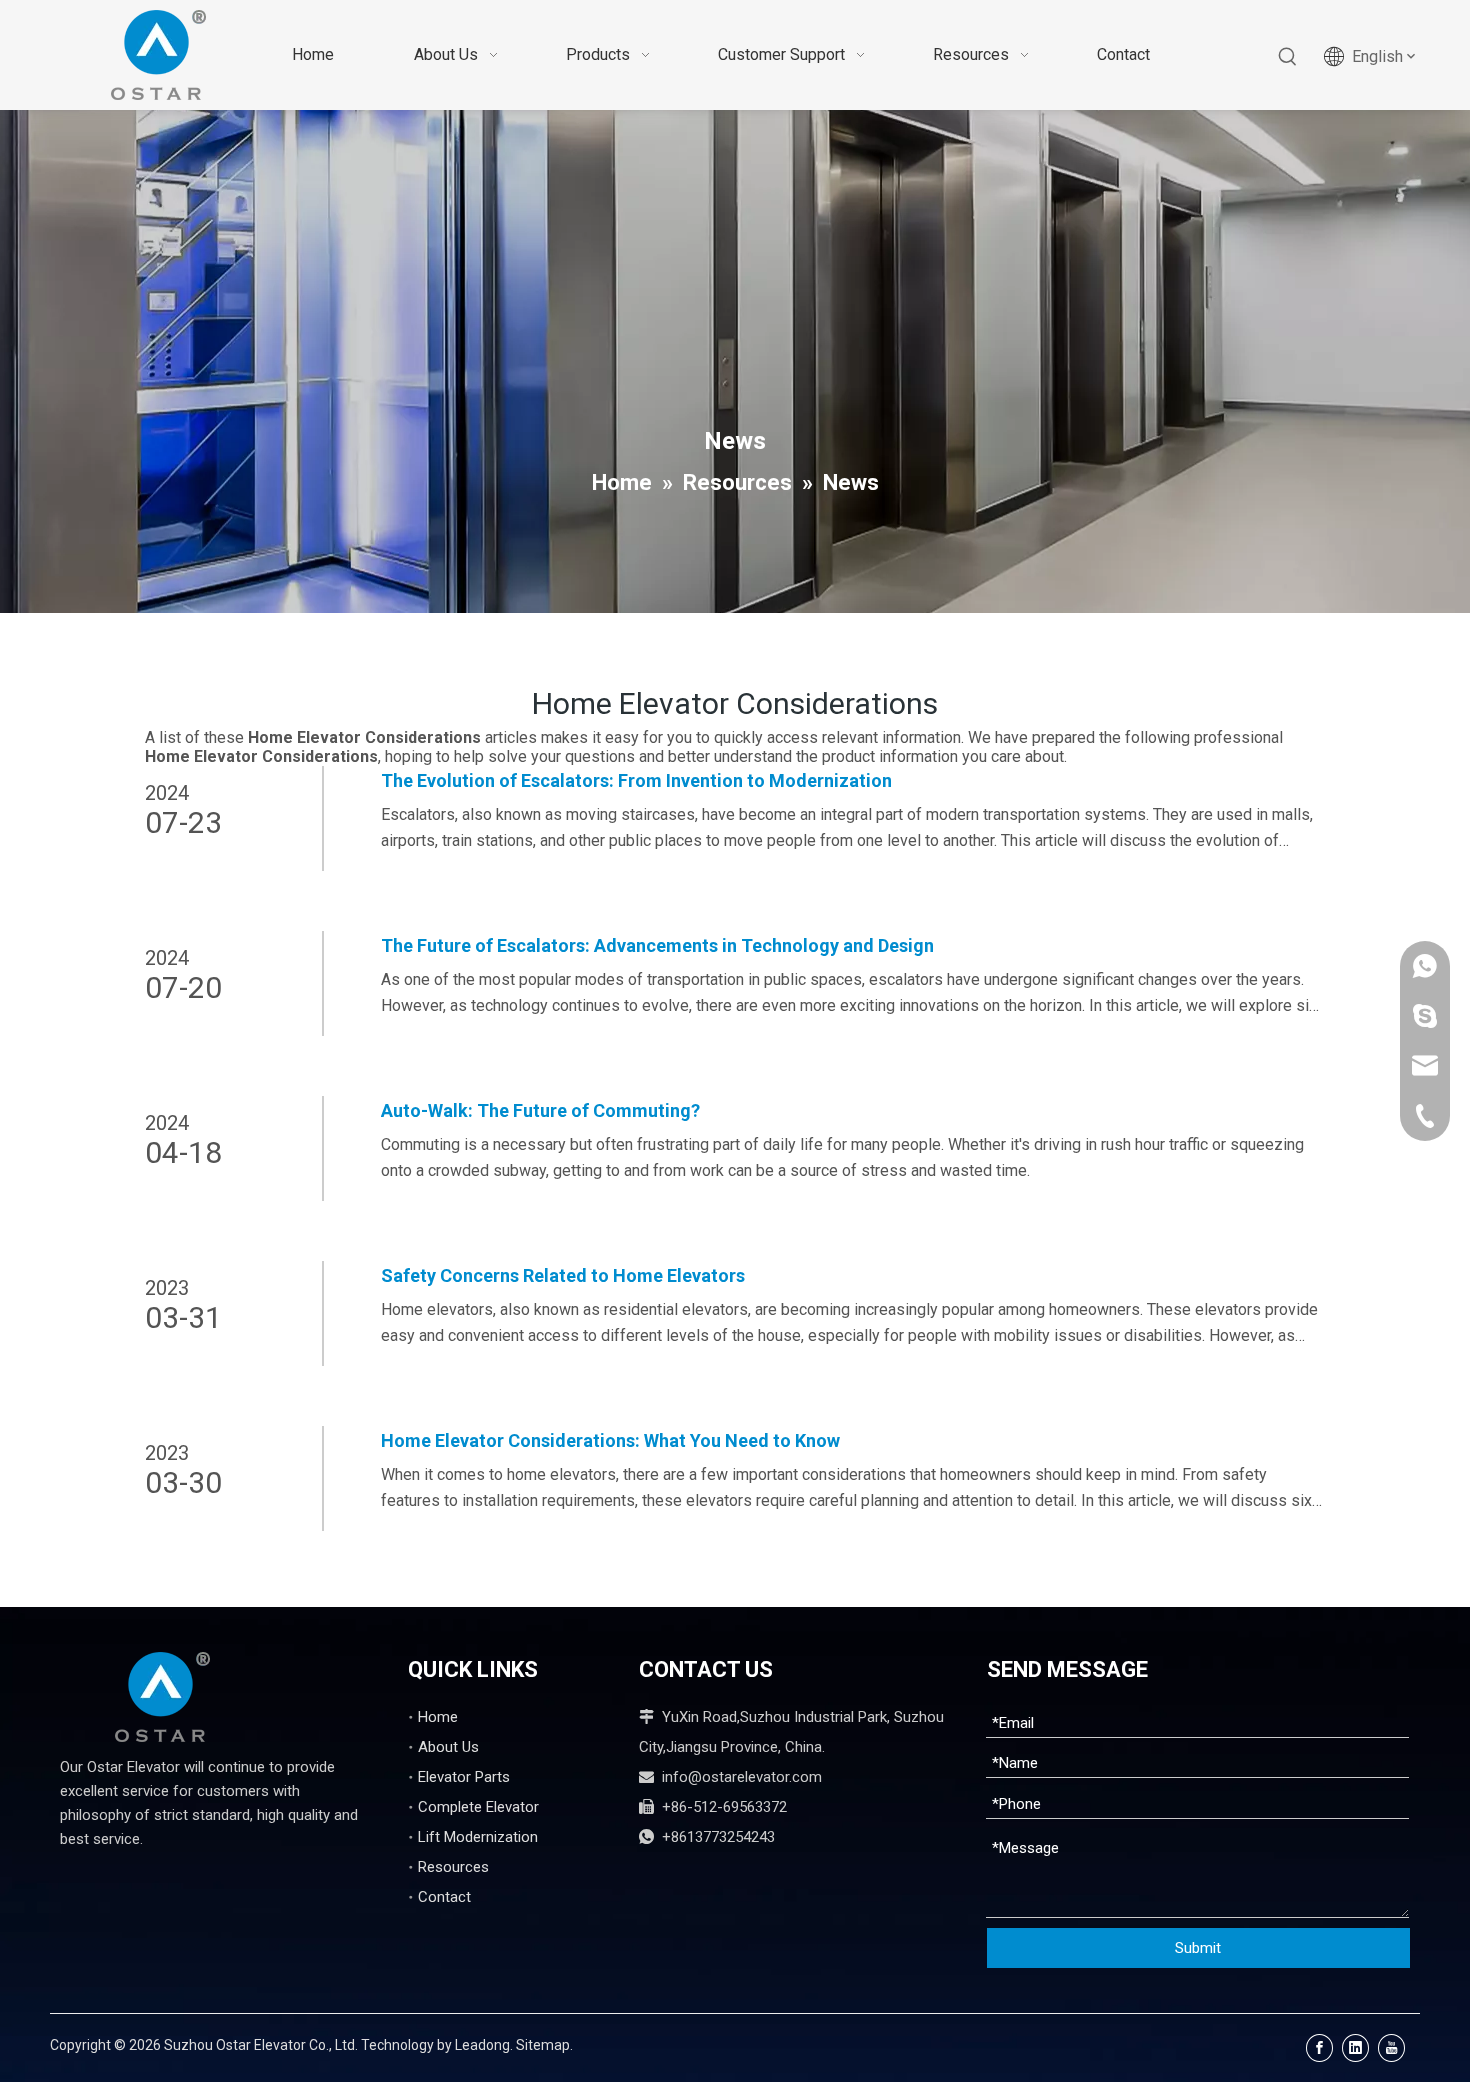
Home (438, 1717)
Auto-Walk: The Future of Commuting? (540, 1110)
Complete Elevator (478, 1807)
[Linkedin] (1355, 2048)
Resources (453, 1867)
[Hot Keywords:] (1288, 57)
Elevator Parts (464, 1777)
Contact (444, 1897)
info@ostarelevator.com (742, 1777)
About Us (448, 1747)
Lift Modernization (478, 1837)
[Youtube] (1391, 2048)
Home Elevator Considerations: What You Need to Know (610, 1440)
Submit (1198, 1948)
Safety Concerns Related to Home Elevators (563, 1275)
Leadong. (484, 2045)
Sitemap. (544, 2045)
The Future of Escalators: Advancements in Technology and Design (657, 945)
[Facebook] (1319, 2048)
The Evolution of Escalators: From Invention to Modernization (636, 780)
